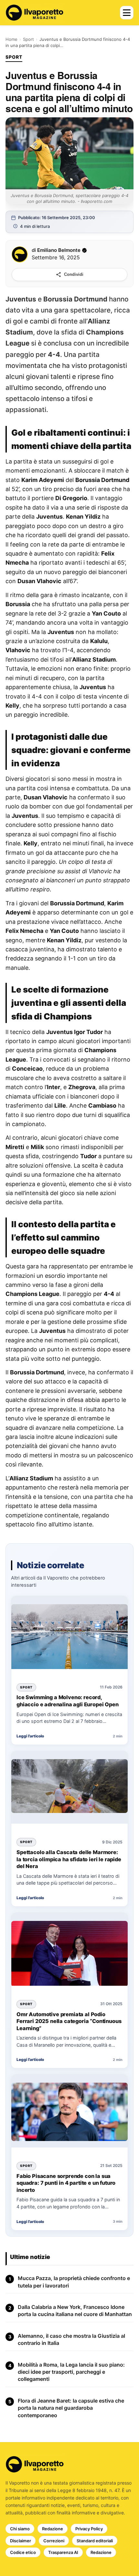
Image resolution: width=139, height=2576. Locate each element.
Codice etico (23, 2552)
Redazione (53, 2529)
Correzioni (54, 2541)
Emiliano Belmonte (59, 250)
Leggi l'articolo (30, 1736)
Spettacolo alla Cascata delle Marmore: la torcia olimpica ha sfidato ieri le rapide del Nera (69, 1859)
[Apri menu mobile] (127, 13)
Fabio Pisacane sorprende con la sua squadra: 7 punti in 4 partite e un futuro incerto (66, 2183)
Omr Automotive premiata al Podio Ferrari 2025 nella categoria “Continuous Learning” (69, 2021)
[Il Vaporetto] (35, 13)
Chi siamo (20, 2529)
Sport (28, 39)
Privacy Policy (89, 2529)
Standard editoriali (95, 2541)
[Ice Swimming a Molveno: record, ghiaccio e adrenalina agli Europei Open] (69, 1637)
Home (11, 39)
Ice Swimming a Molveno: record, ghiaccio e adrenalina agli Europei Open (68, 1701)
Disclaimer (21, 2541)
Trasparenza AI (63, 2552)
